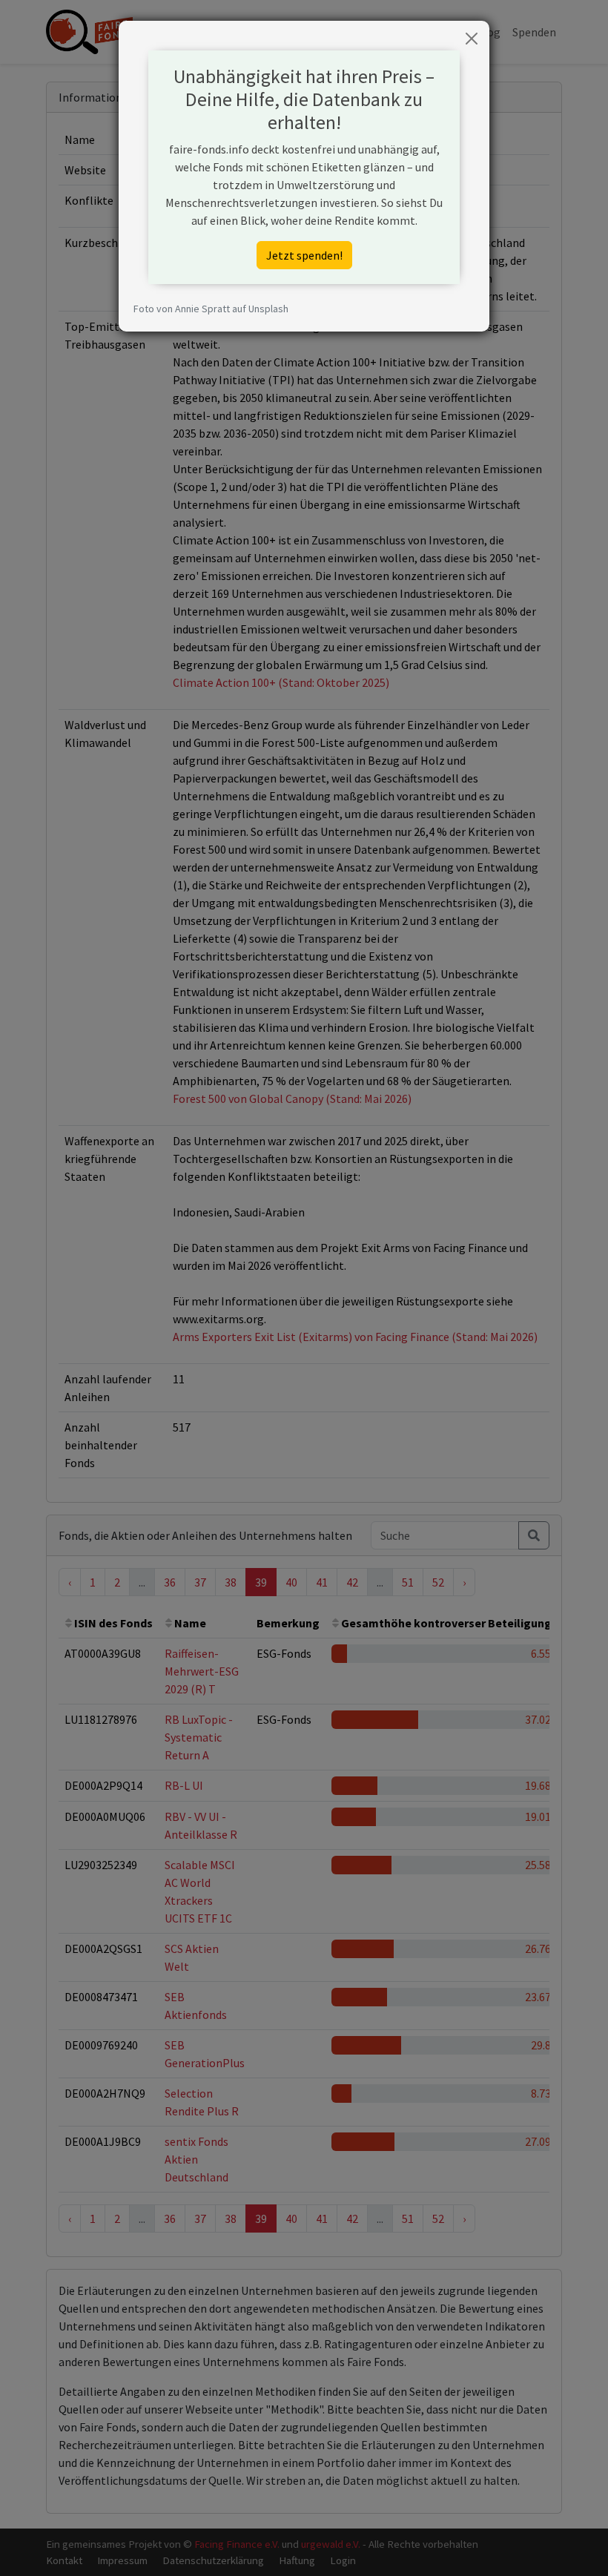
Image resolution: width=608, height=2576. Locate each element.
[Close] (472, 39)
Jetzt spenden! (304, 255)
